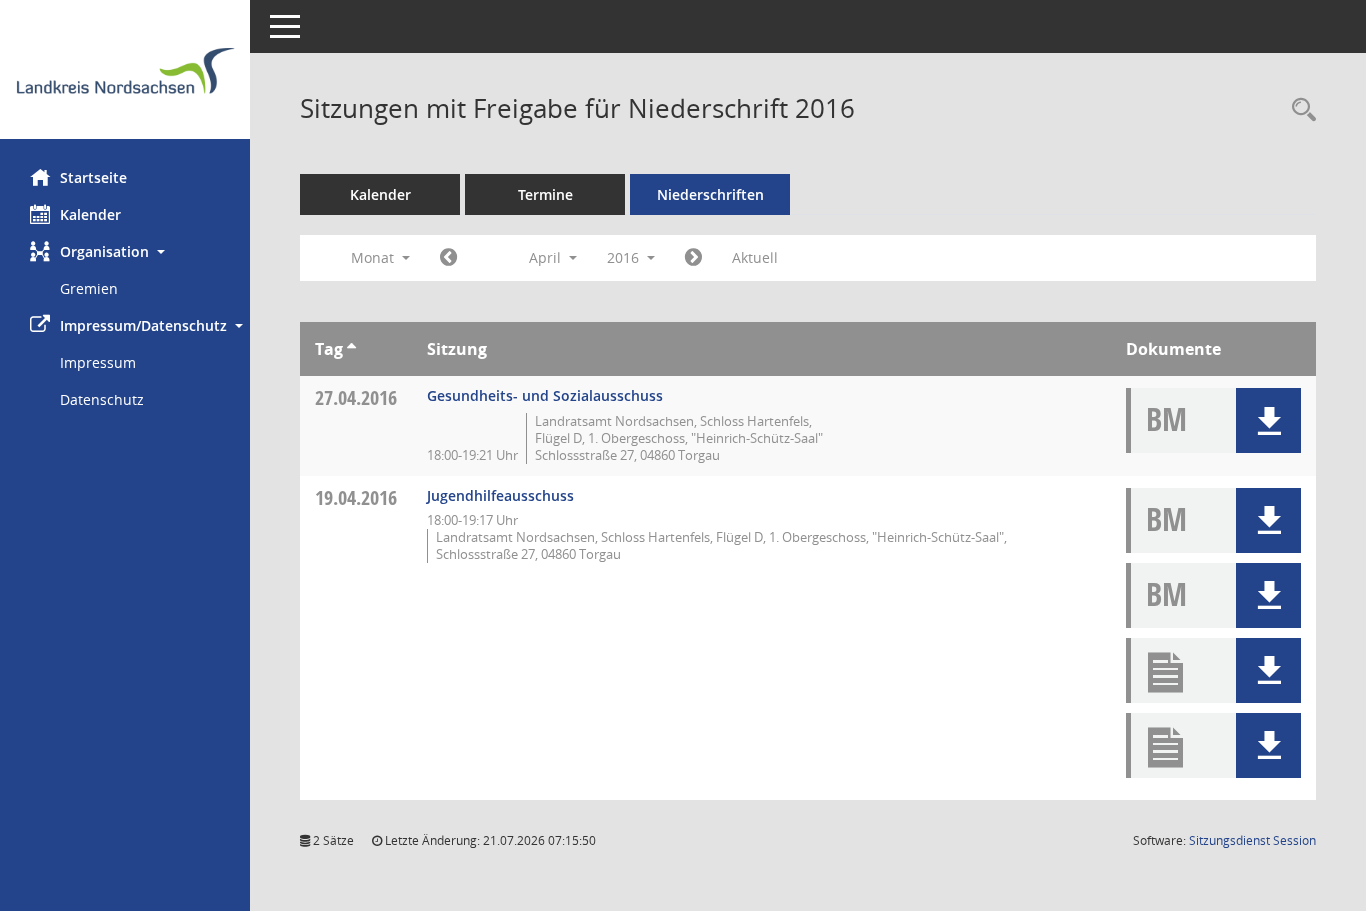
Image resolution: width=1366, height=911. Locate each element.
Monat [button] (374, 257)
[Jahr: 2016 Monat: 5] (693, 258)
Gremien (89, 288)
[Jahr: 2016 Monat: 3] (448, 258)
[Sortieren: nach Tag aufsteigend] (351, 349)
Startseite (93, 177)
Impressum (98, 362)
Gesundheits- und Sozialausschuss (545, 395)
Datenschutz (102, 399)
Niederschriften (710, 194)
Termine (545, 194)
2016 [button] (625, 257)
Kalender (90, 214)
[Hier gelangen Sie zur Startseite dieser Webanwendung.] (125, 77)
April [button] (547, 257)
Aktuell (755, 257)
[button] (125, 251)
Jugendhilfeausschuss (500, 495)
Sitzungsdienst (1252, 840)
